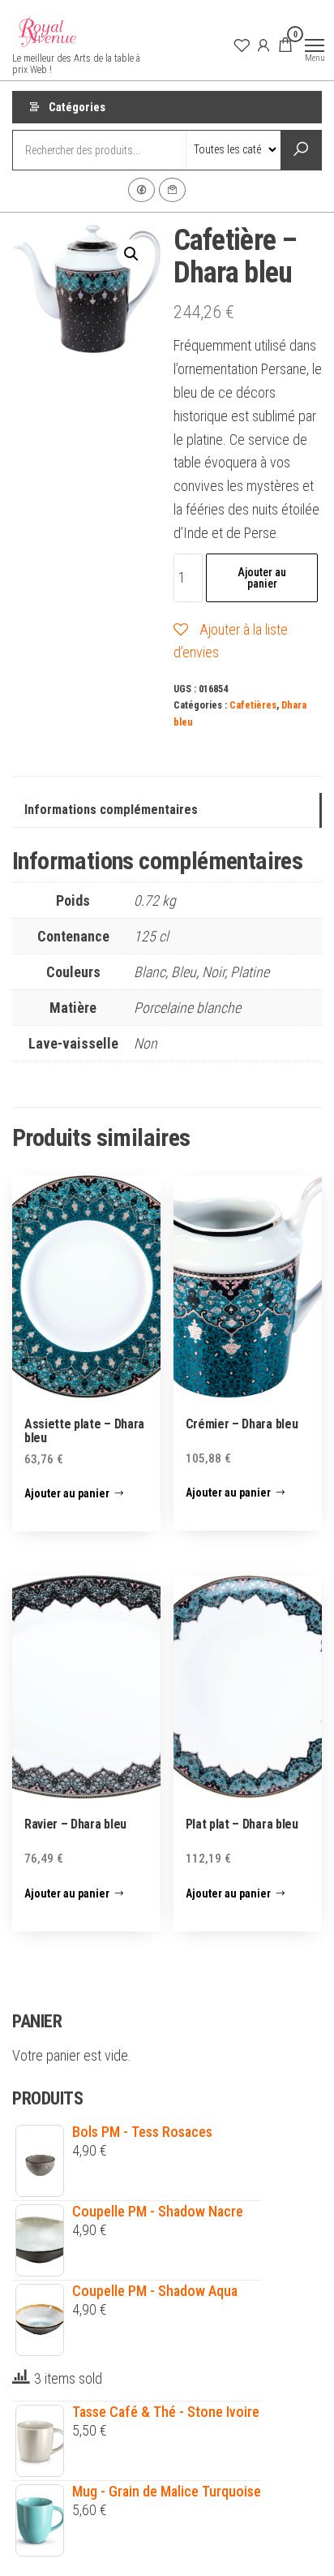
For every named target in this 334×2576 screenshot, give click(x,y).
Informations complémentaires (111, 810)
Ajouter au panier (262, 578)
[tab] (167, 810)
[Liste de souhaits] (242, 45)
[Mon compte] (263, 45)
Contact (172, 190)
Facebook (141, 190)
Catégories (77, 107)
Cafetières (253, 705)
